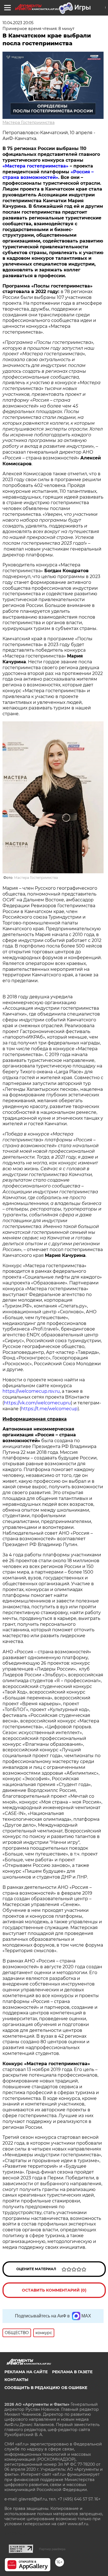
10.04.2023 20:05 (18, 23)
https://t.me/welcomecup (49, 1409)
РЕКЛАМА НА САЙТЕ (26, 2372)
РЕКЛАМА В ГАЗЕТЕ (72, 2372)
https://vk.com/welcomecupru (37, 1403)
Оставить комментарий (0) (54, 2290)
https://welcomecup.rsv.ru (31, 1391)
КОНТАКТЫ (16, 2380)
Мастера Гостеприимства (29, 122)
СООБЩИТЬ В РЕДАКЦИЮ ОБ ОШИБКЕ (46, 2388)
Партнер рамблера (52, 2549)
